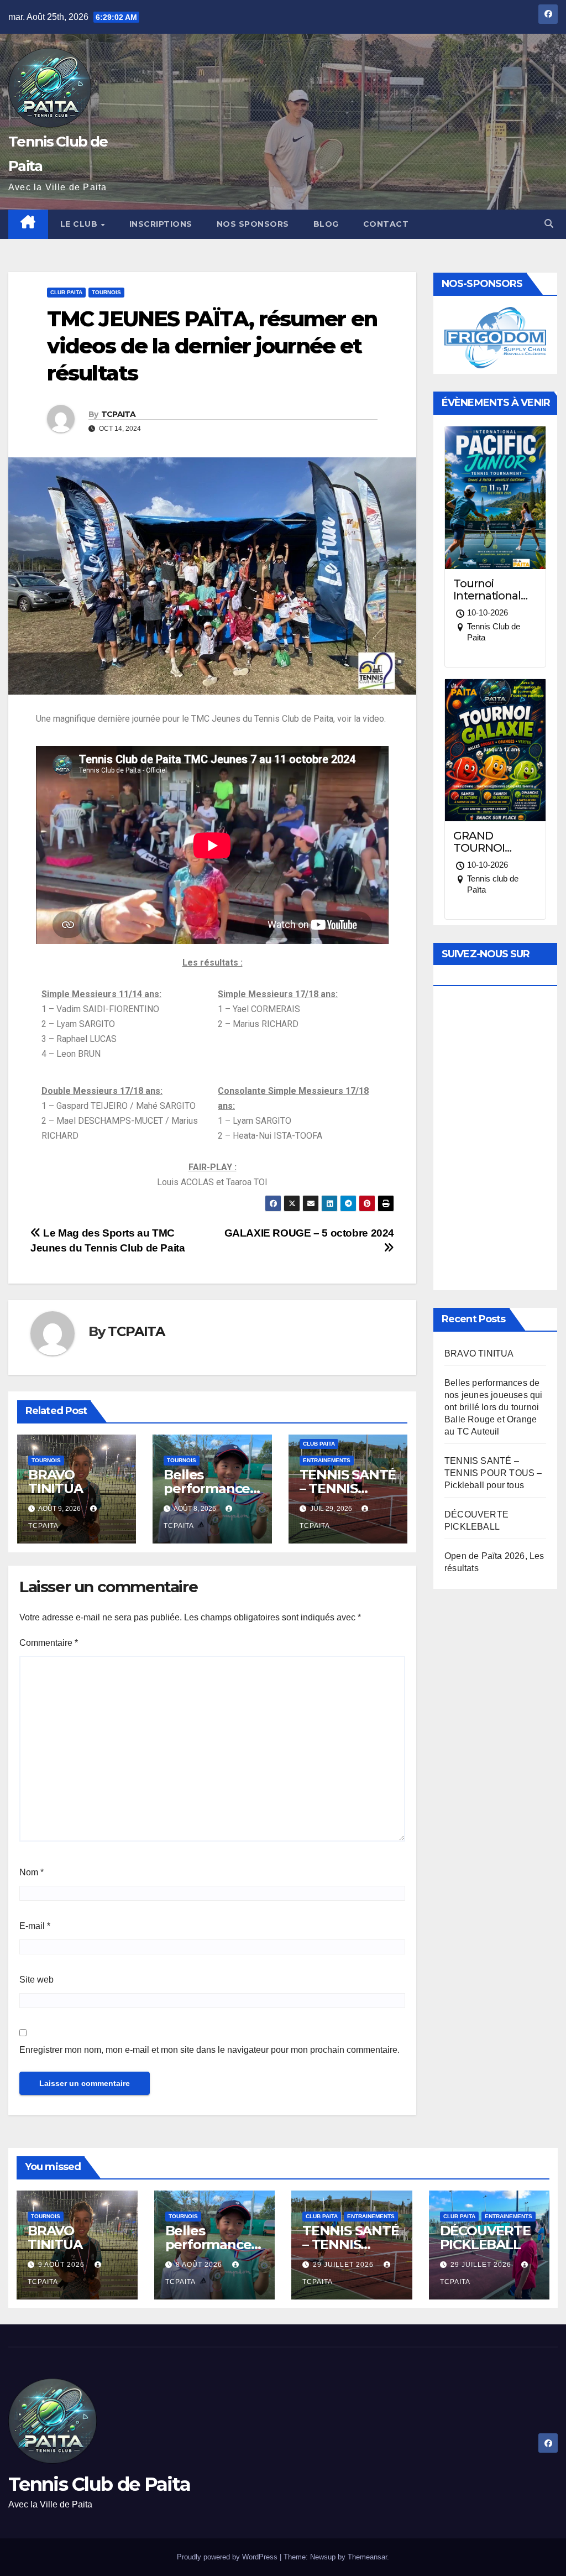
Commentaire (49, 1643)
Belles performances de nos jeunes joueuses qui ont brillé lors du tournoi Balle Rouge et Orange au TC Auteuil (494, 1407)
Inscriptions (161, 224)
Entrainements (327, 1460)
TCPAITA (119, 414)
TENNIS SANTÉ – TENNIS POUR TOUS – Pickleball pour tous (493, 1473)
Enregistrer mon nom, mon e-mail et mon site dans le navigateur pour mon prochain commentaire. (209, 2050)
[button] (549, 224)
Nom (32, 1872)
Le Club (80, 224)
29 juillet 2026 (344, 2265)
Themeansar (367, 2557)
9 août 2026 (62, 2265)
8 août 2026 (200, 2265)
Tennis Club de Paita (99, 2484)
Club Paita (66, 292)
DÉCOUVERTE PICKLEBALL (485, 2238)
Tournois (106, 292)
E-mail (35, 1926)
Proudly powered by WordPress (228, 2557)
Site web (36, 1980)
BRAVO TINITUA (56, 1482)
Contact (386, 224)
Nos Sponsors (253, 224)
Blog (326, 224)
